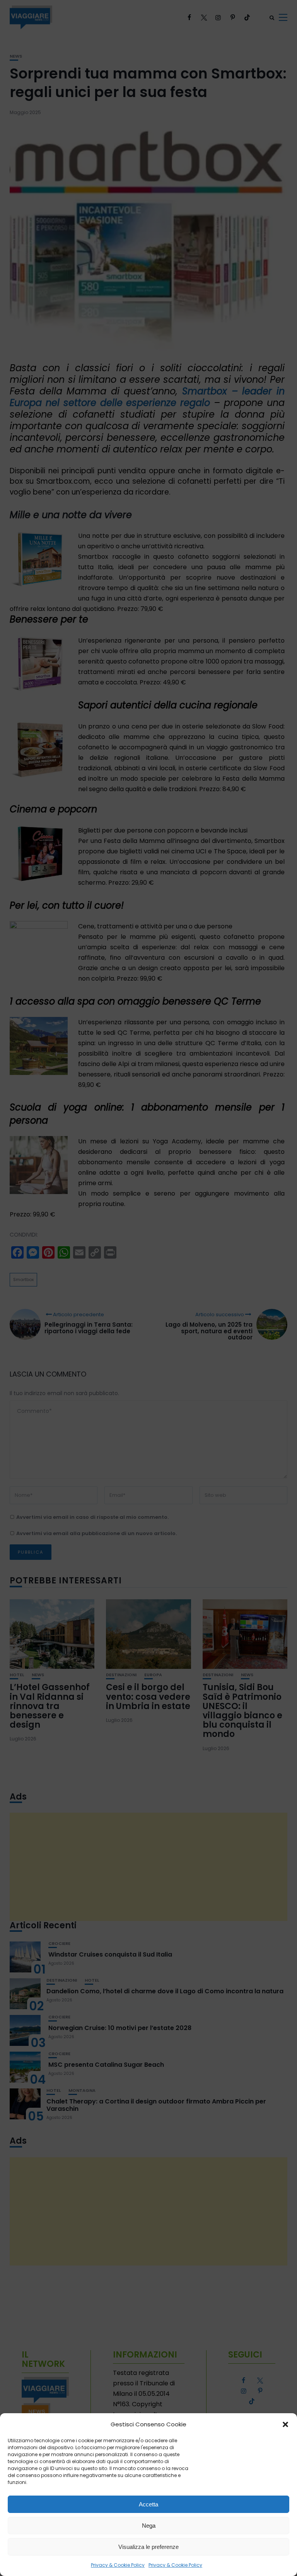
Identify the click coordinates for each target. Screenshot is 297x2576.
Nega (149, 2526)
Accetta (148, 2504)
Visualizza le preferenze (148, 2547)
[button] (285, 2424)
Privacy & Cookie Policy (118, 2565)
